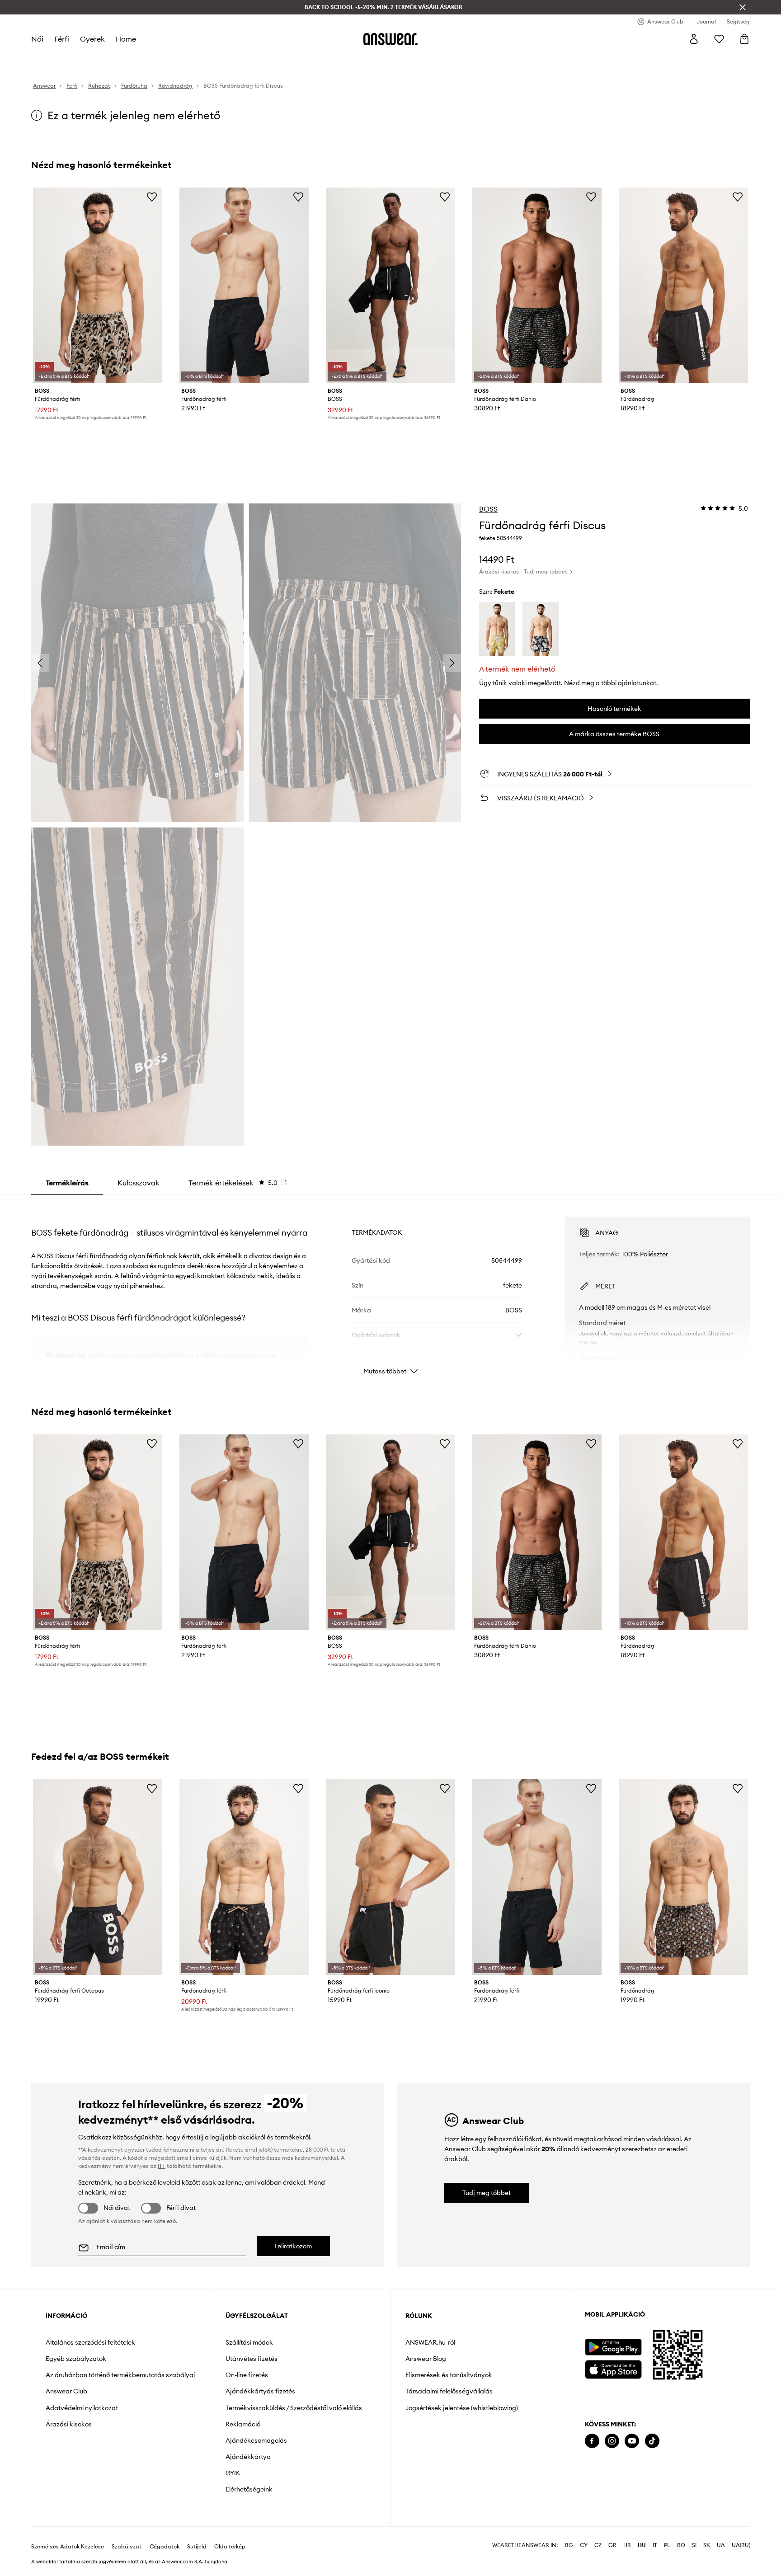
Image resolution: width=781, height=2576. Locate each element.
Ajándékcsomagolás (256, 2440)
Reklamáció (243, 2424)
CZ (598, 2545)
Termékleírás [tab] (67, 1183)
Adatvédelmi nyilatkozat (82, 2408)
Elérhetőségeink (249, 2489)
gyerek (92, 39)
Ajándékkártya (248, 2457)
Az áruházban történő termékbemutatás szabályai (120, 2375)
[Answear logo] (390, 39)
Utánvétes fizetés (252, 2359)
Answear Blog (426, 2359)
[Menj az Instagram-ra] (612, 2441)
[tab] (238, 1183)
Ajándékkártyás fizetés (260, 2391)
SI (694, 2545)
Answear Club (66, 2391)
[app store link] (613, 2368)
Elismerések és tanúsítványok (449, 2375)
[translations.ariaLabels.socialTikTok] (652, 2441)
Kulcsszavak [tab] (139, 1183)
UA (721, 2545)
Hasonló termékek (614, 709)
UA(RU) (741, 2545)
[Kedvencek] (719, 39)
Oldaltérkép (230, 2547)
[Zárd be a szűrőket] (743, 7)
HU (642, 2545)
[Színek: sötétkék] (541, 629)
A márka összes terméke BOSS (614, 734)
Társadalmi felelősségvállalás (449, 2391)
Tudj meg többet (487, 2193)
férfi (62, 39)
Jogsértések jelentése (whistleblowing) (462, 2408)
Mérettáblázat (600, 1358)
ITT (162, 2166)
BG (569, 2545)
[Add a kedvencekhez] (152, 197)
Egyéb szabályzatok (76, 2359)
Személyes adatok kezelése (68, 2547)
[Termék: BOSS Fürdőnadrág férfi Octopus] (98, 1877)
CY (584, 2545)
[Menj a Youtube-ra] (632, 2441)
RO (681, 2545)
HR (627, 2545)
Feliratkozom (293, 2246)
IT (655, 2545)
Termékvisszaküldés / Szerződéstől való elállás (294, 2408)
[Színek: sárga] (497, 629)
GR (612, 2545)
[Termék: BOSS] (390, 285)
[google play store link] (613, 2347)
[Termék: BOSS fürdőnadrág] (683, 285)
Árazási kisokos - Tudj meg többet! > (526, 571)
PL (667, 2545)
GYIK (233, 2473)
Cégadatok (165, 2547)
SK (707, 2545)
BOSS (488, 509)
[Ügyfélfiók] (694, 39)
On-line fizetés (247, 2375)
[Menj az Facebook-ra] (592, 2441)
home (126, 39)
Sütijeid (197, 2547)
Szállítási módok (249, 2342)
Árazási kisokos (69, 2424)
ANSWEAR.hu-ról (430, 2342)
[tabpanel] (390, 1288)
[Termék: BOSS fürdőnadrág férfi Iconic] (390, 1877)
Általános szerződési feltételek (90, 2342)
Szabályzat (127, 2547)
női (37, 39)
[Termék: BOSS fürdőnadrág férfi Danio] (537, 285)
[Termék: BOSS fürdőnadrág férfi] (98, 285)
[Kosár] (744, 39)
